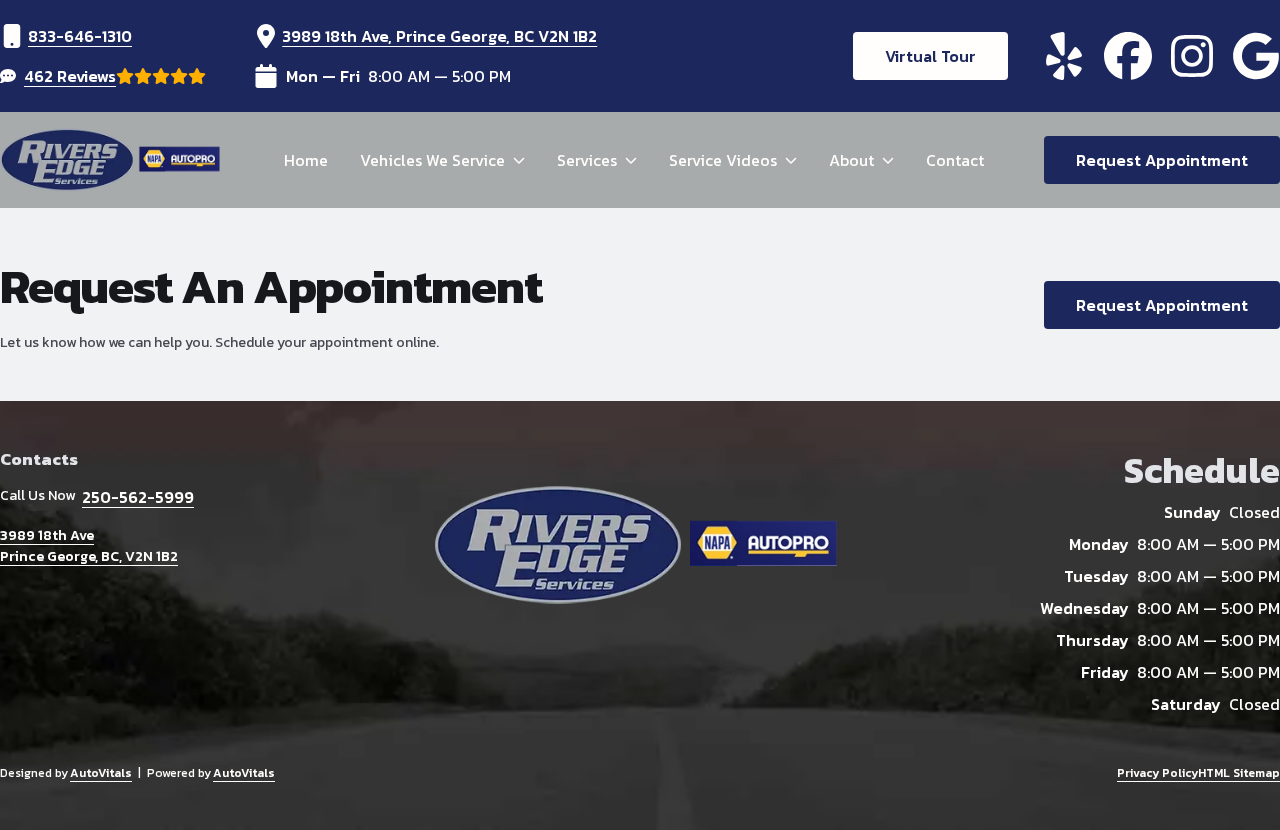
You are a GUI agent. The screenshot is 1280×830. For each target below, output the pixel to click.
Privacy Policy (1157, 773)
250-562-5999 (138, 497)
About (851, 160)
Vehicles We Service (432, 160)
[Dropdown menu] (519, 160)
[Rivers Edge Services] (112, 160)
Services (587, 160)
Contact (955, 160)
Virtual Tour (930, 56)
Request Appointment (1162, 160)
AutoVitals (101, 773)
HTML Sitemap (1239, 773)
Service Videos (723, 160)
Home (306, 160)
